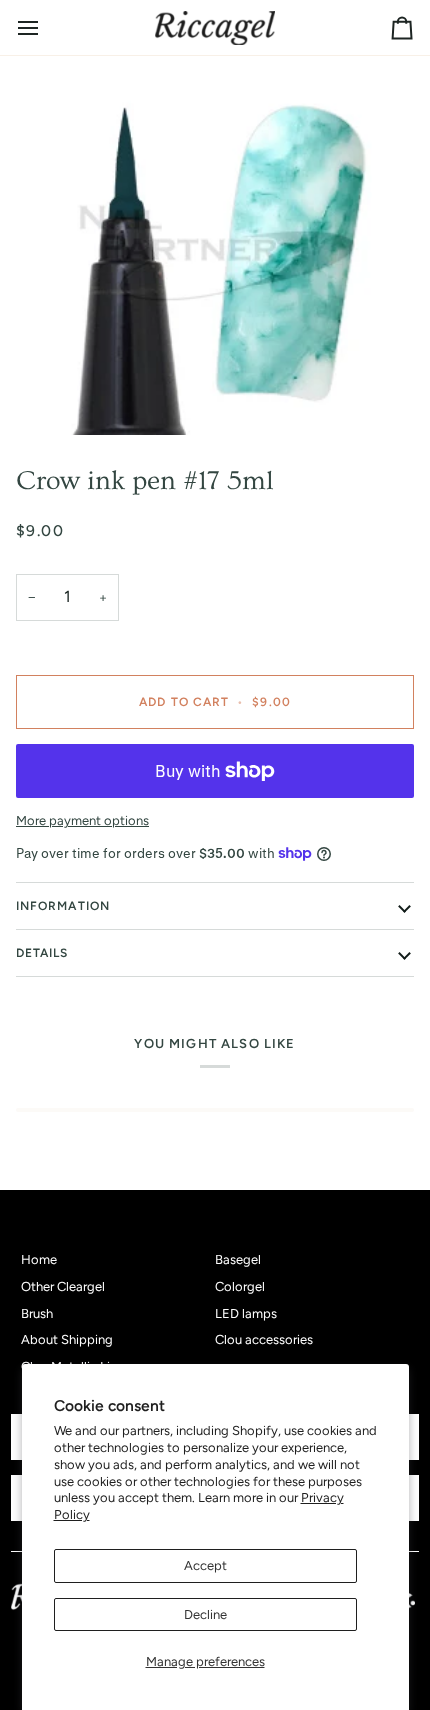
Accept (205, 1565)
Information (63, 906)
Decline (205, 1614)
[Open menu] (46, 27)
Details (42, 953)
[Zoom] (215, 253)
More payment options (82, 820)
